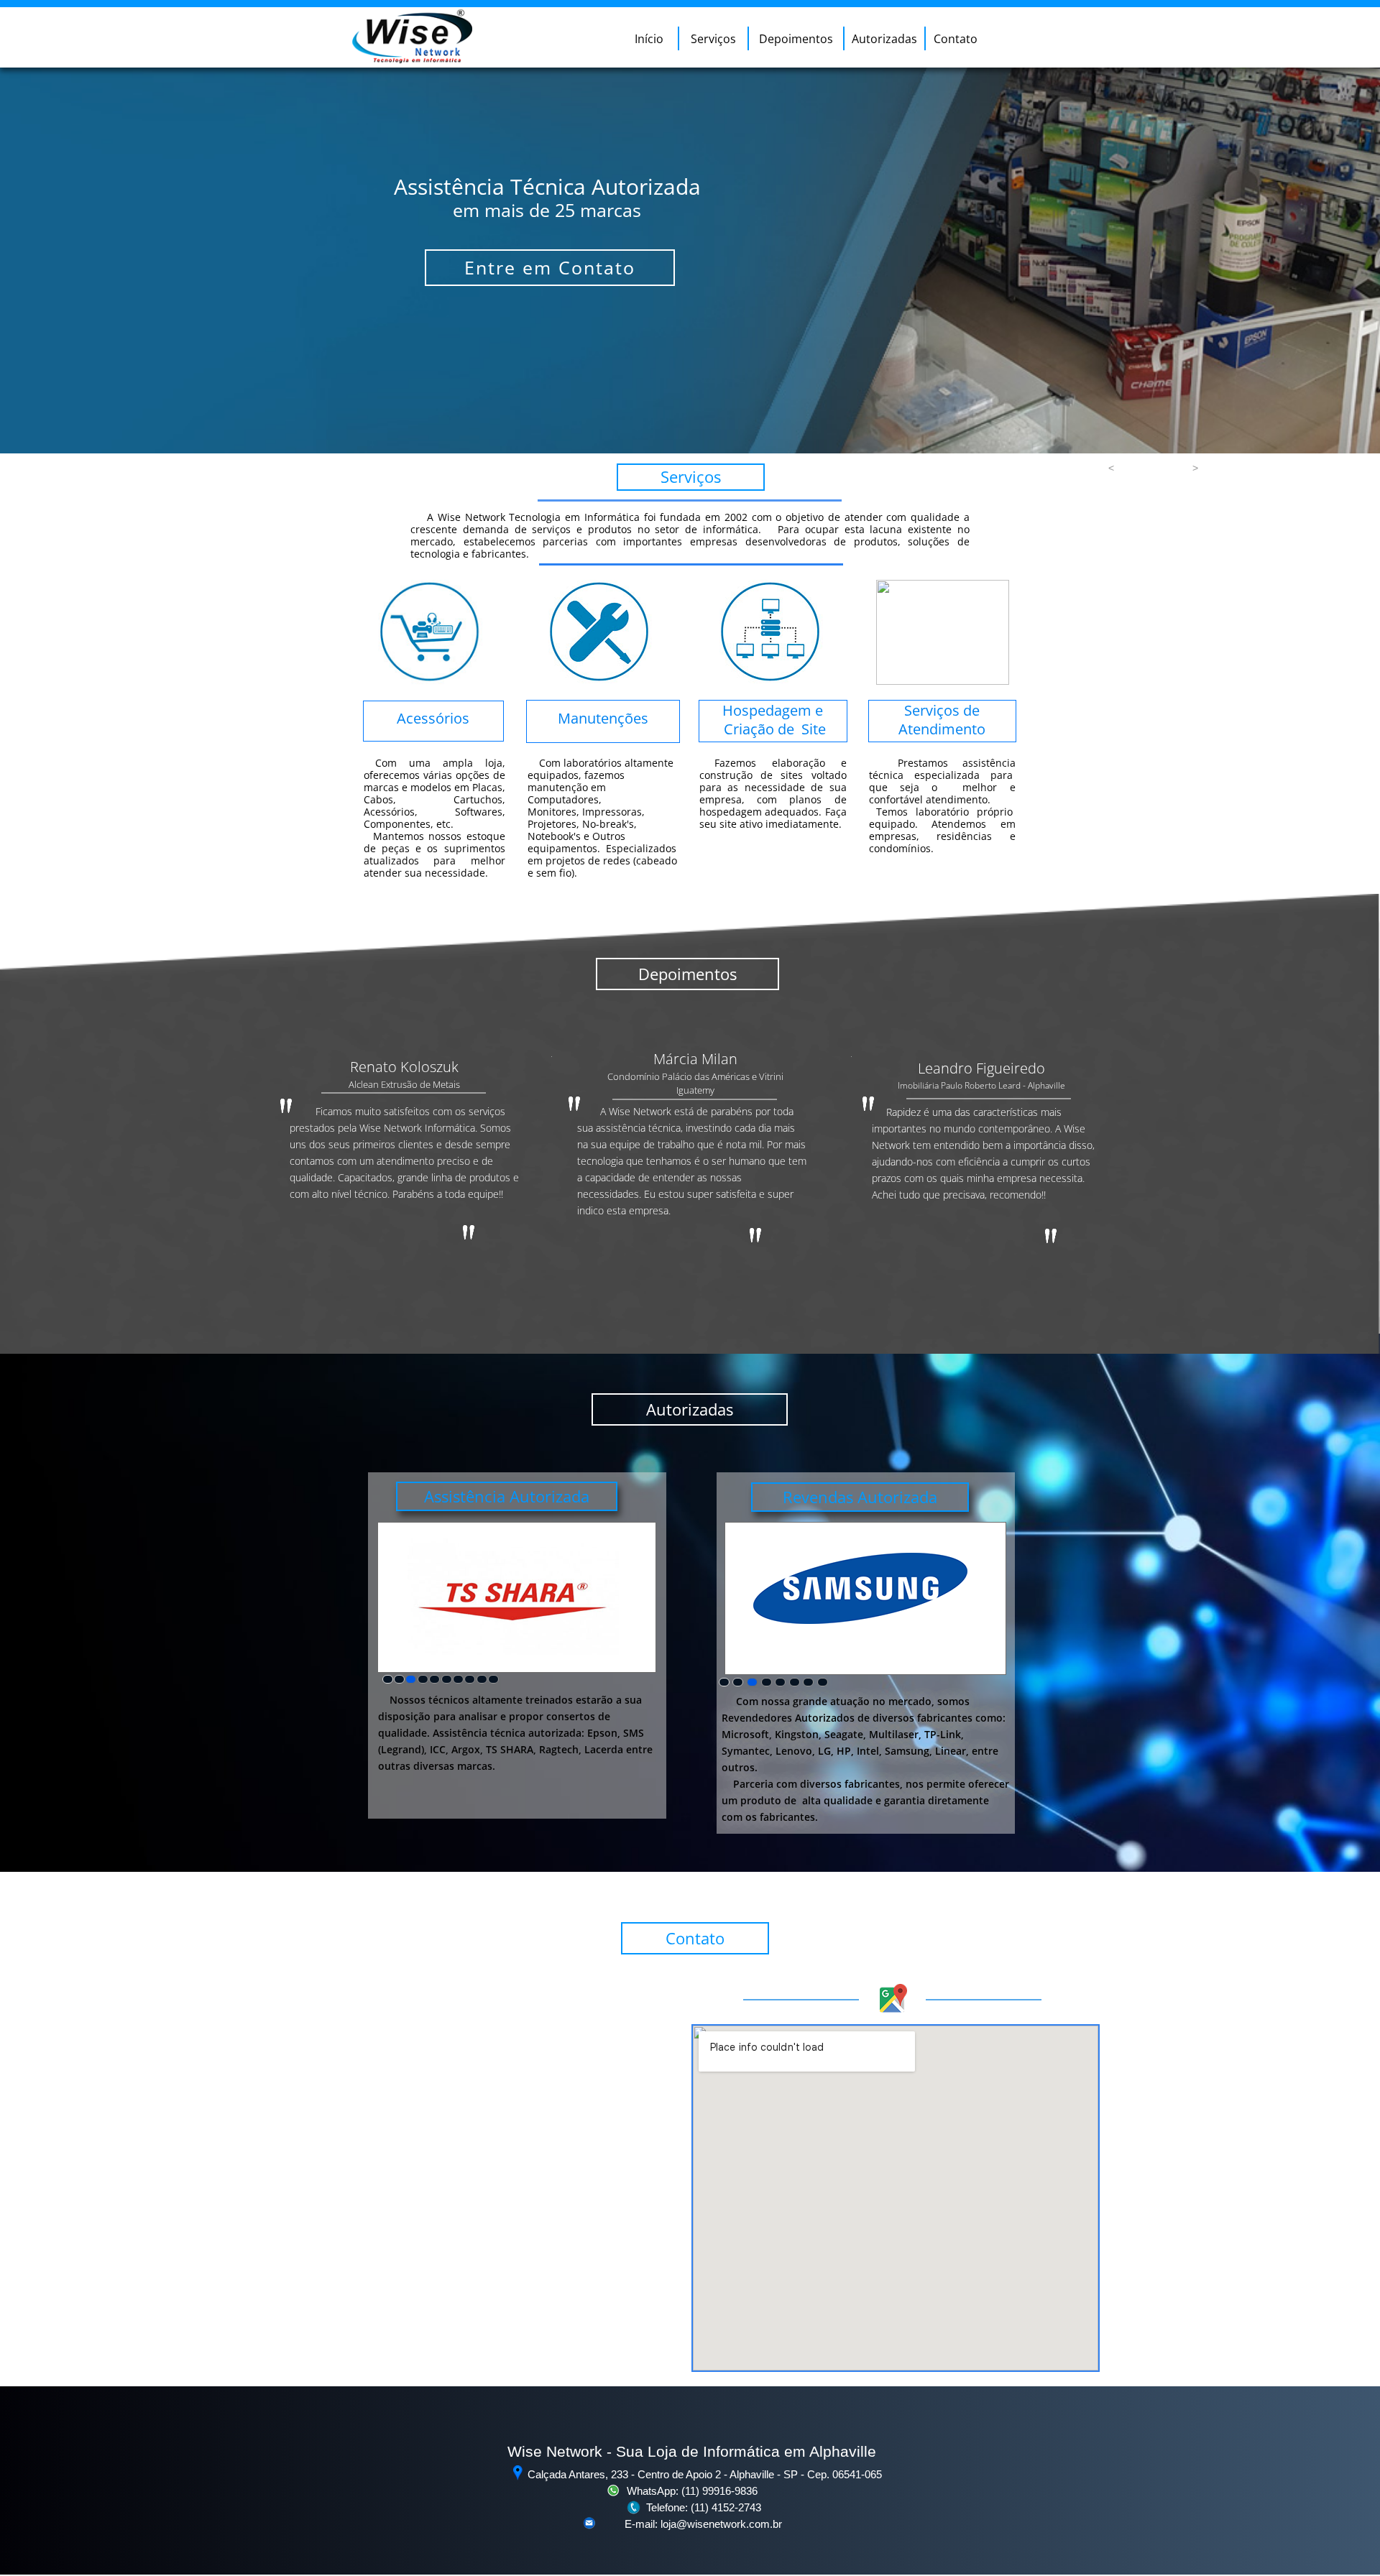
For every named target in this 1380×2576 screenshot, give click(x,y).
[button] (1111, 468)
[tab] (388, 1679)
